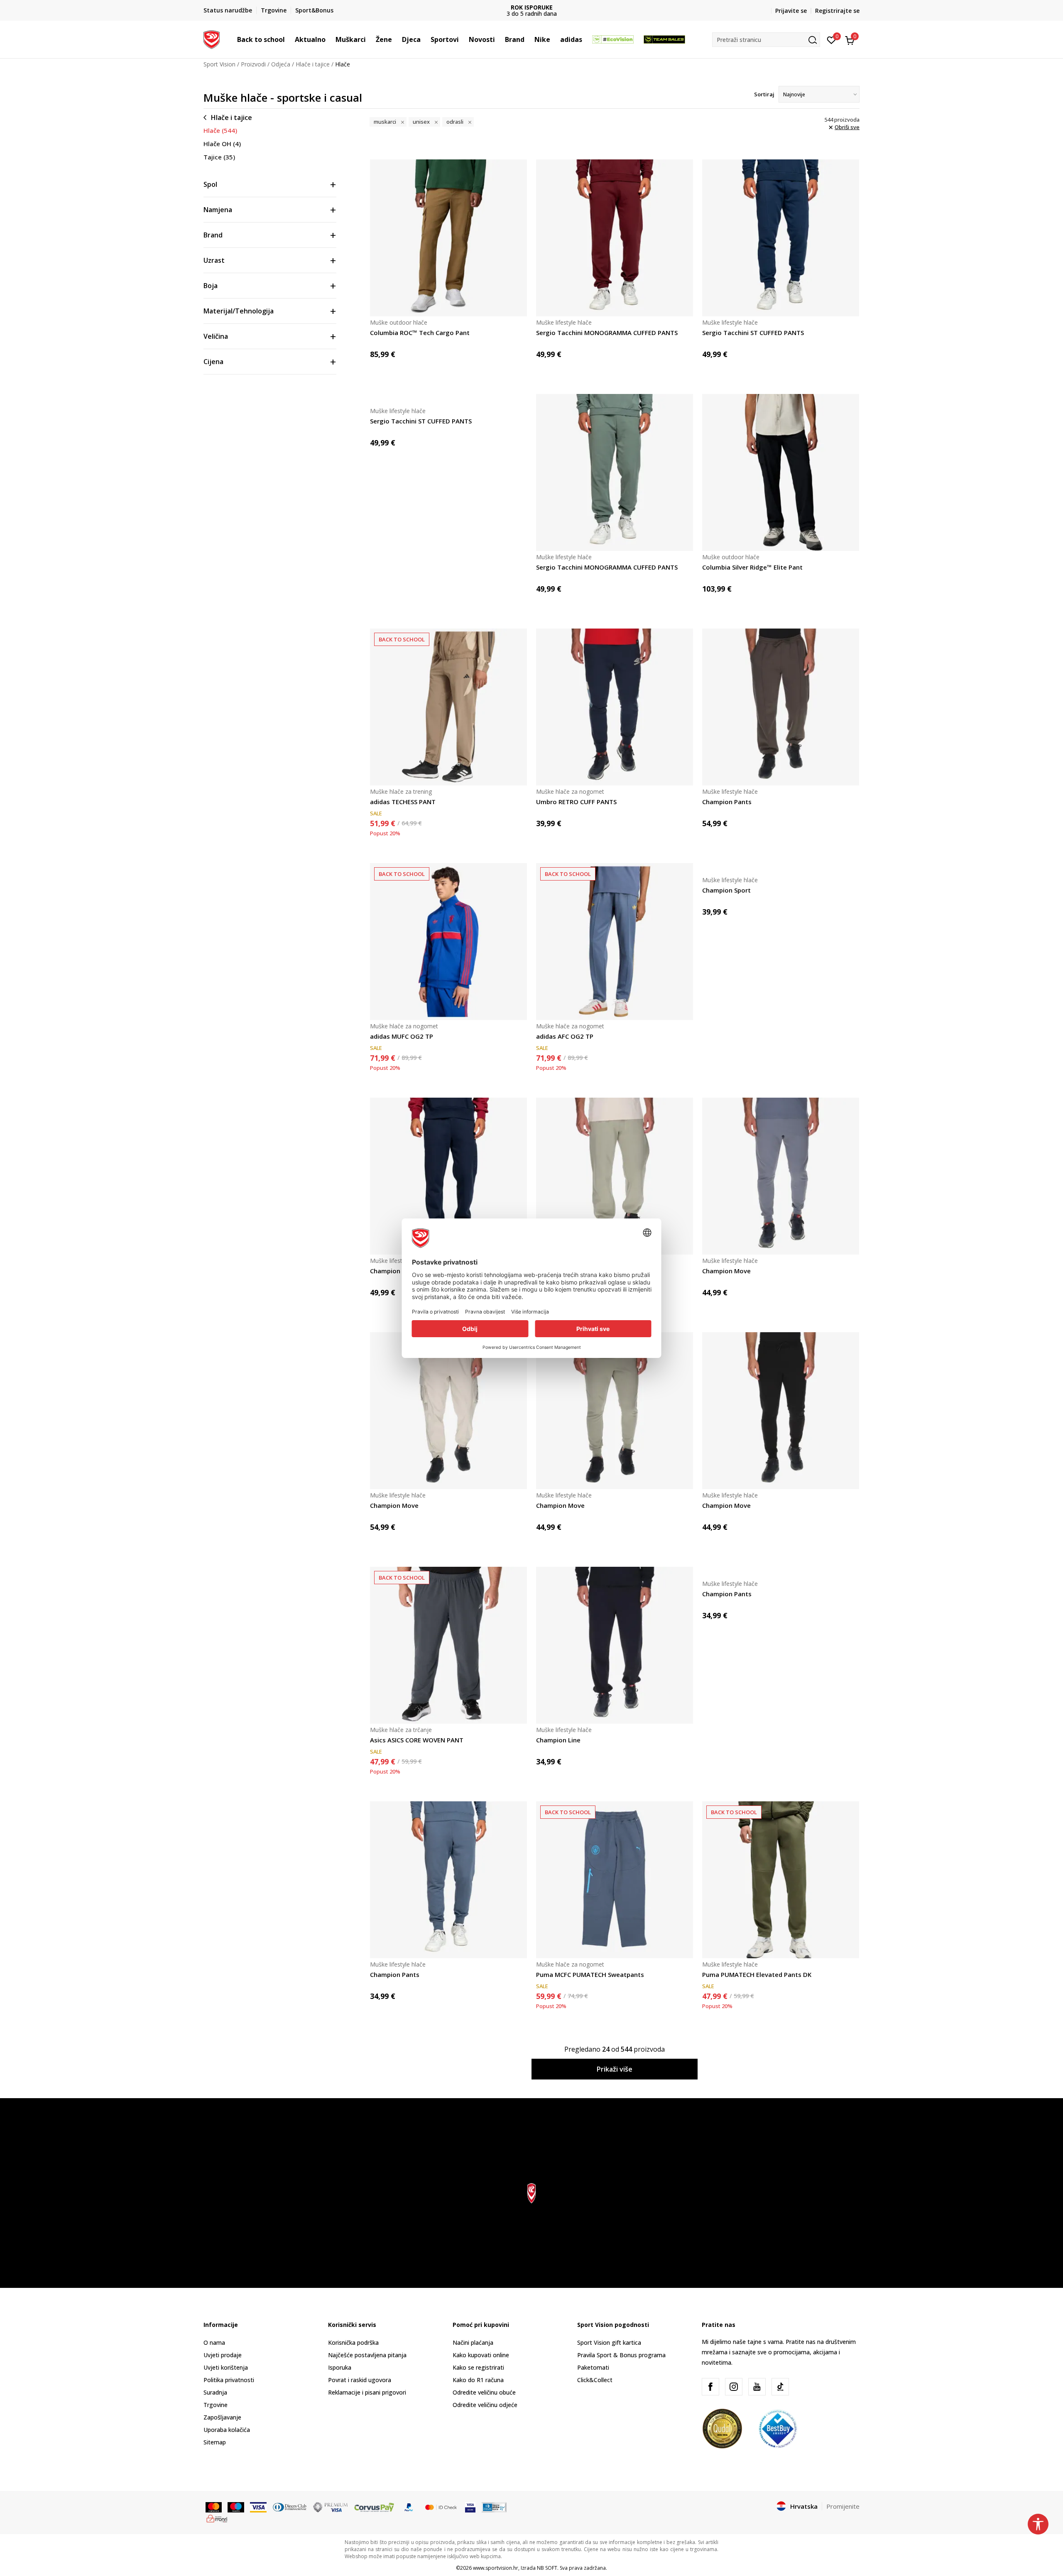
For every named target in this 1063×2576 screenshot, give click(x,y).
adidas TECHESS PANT (403, 802)
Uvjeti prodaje (223, 2355)
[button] (289, 39)
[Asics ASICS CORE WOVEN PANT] (448, 1645)
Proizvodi (253, 64)
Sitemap (215, 2442)
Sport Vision (219, 64)
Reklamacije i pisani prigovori (367, 2392)
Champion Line (558, 1740)
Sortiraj (764, 94)
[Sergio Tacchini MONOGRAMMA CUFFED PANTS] (615, 238)
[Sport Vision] (212, 39)
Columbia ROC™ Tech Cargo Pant (420, 333)
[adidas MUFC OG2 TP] (448, 942)
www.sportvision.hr (496, 2568)
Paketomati (593, 2367)
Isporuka (340, 2367)
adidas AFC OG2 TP (565, 1036)
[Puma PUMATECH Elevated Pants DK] (781, 1880)
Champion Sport (726, 890)
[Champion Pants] (781, 707)
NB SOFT (547, 2568)
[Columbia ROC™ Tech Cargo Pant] (448, 238)
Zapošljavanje (222, 2417)
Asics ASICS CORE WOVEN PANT (417, 1740)
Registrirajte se (837, 11)
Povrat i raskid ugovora (360, 2380)
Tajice (219, 157)
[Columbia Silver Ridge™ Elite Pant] (781, 472)
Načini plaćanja (473, 2342)
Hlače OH (222, 144)
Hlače (220, 130)
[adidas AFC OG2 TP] (615, 942)
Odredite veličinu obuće (484, 2392)
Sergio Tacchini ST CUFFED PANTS (753, 333)
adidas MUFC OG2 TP (402, 1036)
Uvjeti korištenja (226, 2367)
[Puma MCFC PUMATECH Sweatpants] (615, 1880)
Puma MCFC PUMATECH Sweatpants (590, 1974)
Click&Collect (595, 2380)
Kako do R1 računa (478, 2380)
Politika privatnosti (229, 2380)
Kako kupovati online (481, 2355)
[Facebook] (710, 2387)
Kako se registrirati (478, 2367)
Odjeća (281, 64)
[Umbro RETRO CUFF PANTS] (615, 707)
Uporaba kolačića (227, 2430)
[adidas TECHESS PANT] (448, 707)
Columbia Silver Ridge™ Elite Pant (752, 567)
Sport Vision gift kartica (609, 2342)
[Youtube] (757, 2387)
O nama (214, 2342)
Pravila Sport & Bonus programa (621, 2355)
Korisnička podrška (353, 2342)
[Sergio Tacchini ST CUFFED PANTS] (781, 238)
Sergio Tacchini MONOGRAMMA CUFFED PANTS (607, 333)
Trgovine (216, 2405)
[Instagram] (734, 2387)
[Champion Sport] (781, 868)
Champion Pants (727, 802)
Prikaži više (615, 2069)
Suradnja (215, 2392)
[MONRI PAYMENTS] (217, 2518)
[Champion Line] (615, 1645)
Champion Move (726, 1271)
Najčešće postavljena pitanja (367, 2355)
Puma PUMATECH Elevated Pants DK (757, 1974)
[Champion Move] (781, 1176)
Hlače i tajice (313, 64)
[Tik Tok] (780, 2387)
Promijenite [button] (843, 2506)
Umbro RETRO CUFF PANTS (576, 802)
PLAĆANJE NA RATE (531, 7)
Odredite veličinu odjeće (485, 2405)
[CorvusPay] (374, 2507)
